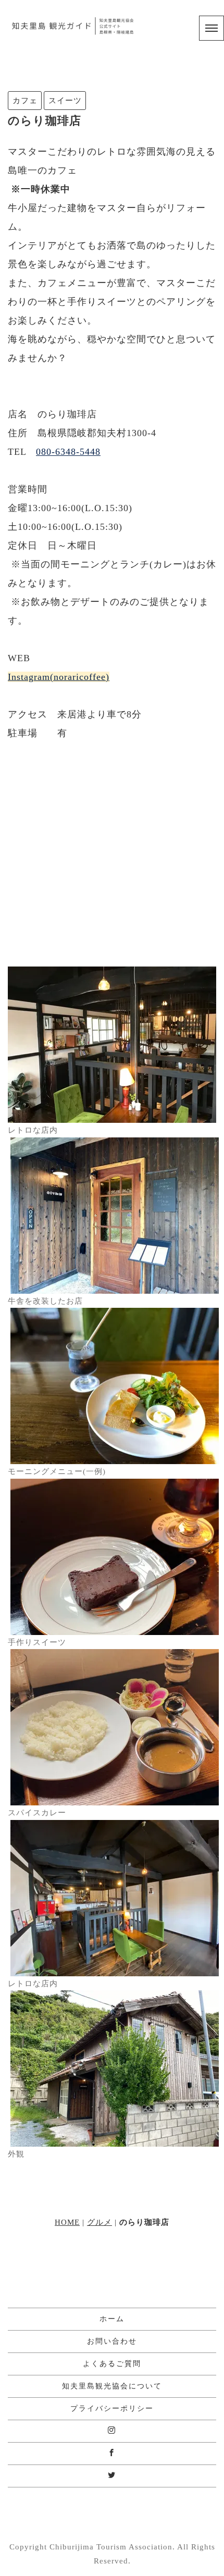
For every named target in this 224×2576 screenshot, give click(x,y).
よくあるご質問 (112, 2364)
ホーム (112, 2319)
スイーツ (65, 100)
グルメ (99, 2222)
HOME (67, 2222)
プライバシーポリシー (112, 2408)
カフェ (25, 100)
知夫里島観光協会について (112, 2386)
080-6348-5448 (68, 452)
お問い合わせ (112, 2341)
